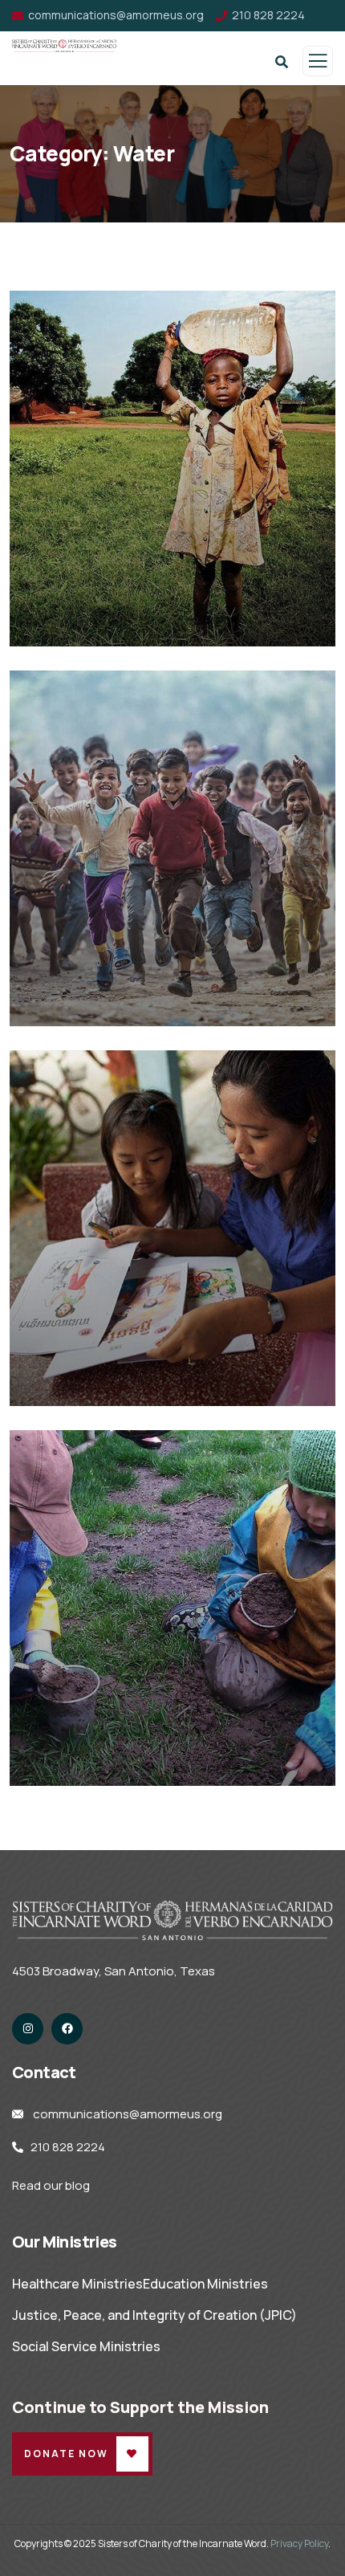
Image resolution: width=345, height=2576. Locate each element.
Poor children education (124, 624)
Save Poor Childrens (109, 1003)
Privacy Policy (299, 2543)
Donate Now (66, 2454)
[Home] (172, 1920)
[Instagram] (28, 2029)
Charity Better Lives (108, 1383)
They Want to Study (108, 1763)
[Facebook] (67, 2029)
